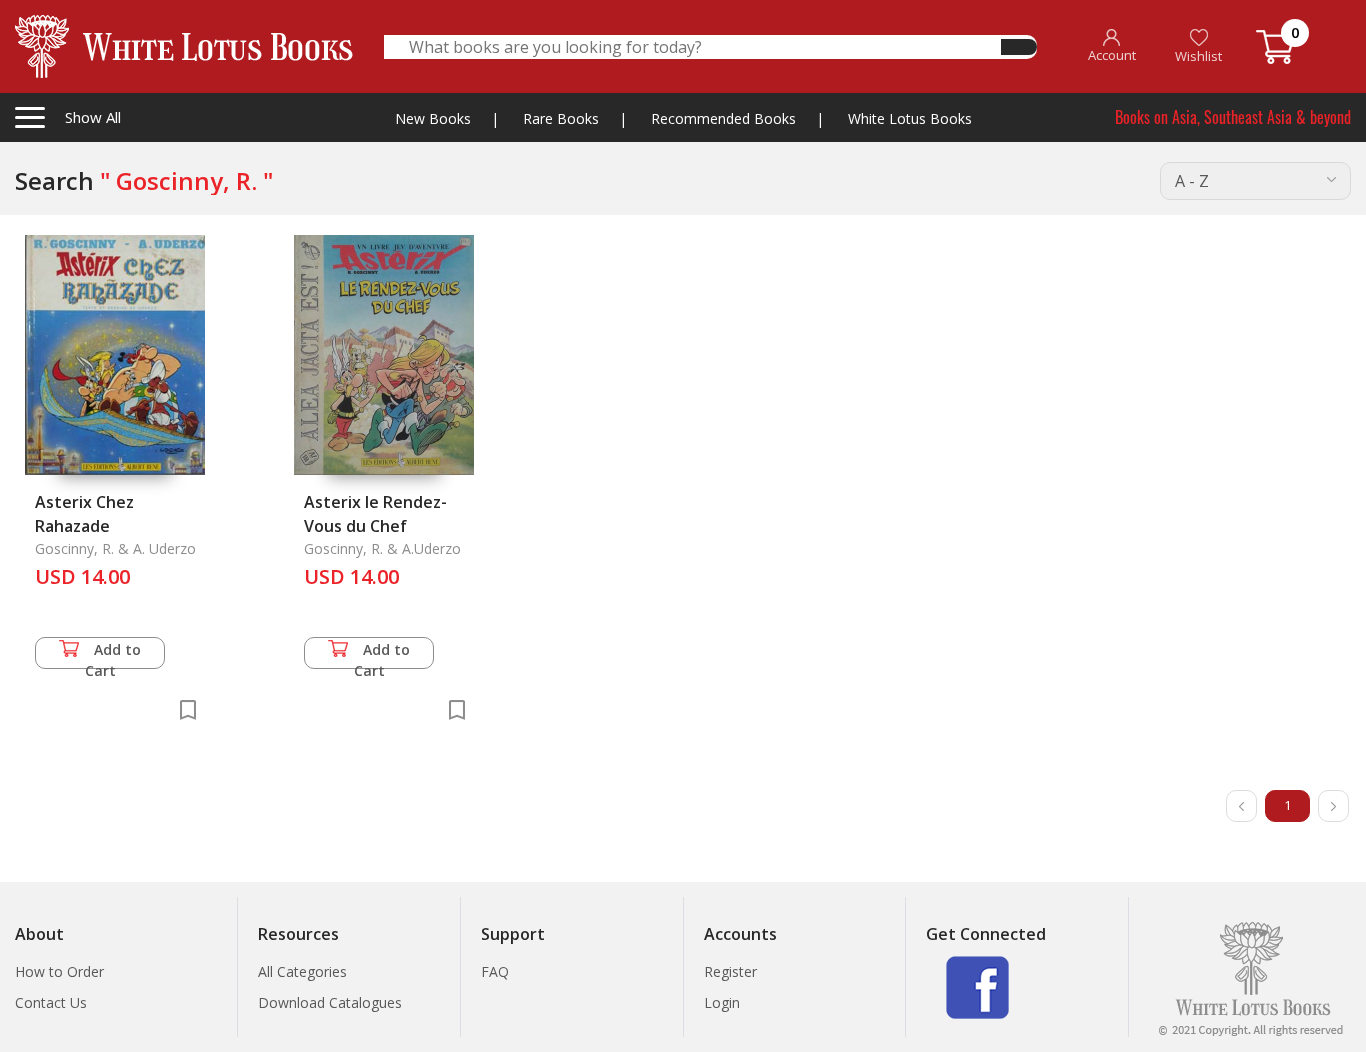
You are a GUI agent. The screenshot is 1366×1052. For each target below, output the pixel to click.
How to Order (59, 971)
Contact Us (51, 1002)
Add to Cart (113, 654)
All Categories (302, 971)
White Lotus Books (910, 118)
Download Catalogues (330, 1002)
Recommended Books (723, 118)
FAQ (495, 971)
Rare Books (561, 118)
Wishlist (1198, 56)
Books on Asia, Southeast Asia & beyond (1233, 117)
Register (730, 971)
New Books (433, 118)
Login (722, 1002)
